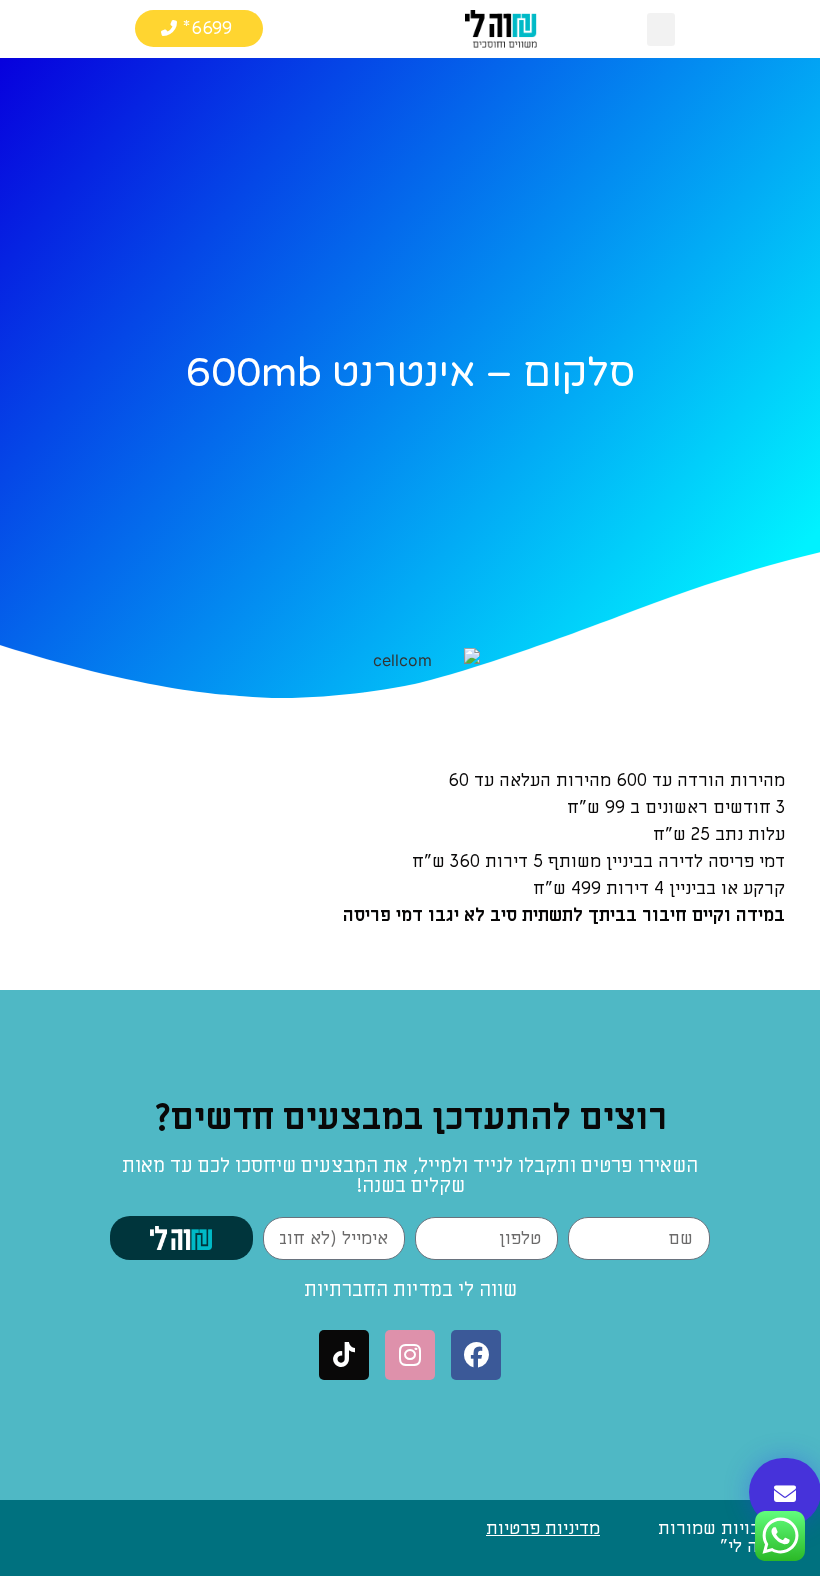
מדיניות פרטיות (543, 1528)
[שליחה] (181, 1238)
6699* (207, 28)
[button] (661, 29)
